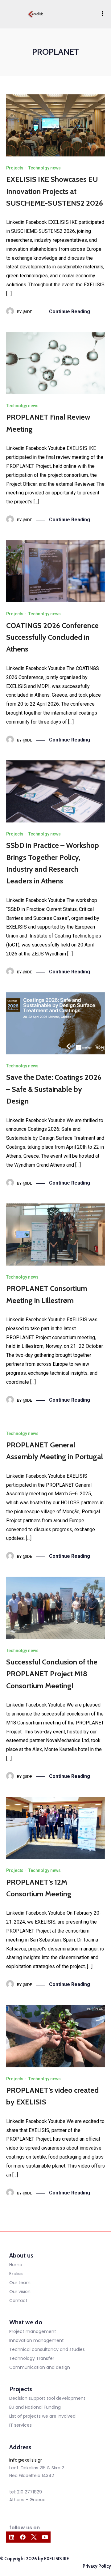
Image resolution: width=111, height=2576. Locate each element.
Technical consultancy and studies (47, 2349)
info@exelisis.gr (26, 2460)
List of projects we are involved (42, 2416)
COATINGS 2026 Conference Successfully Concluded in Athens (52, 637)
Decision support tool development (47, 2398)
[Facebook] (23, 2537)
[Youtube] (45, 2537)
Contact (18, 2300)
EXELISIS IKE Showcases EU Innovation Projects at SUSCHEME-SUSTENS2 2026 (55, 191)
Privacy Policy (97, 2566)
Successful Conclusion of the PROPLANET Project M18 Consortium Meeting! (52, 1674)
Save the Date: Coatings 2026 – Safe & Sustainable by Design (54, 1089)
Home (16, 2265)
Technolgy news (45, 168)
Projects (15, 168)
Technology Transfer (32, 2358)
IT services (21, 2425)
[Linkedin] (12, 2537)
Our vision (20, 2292)
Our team (20, 2283)
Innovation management (37, 2340)
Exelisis (16, 2274)
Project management (33, 2331)
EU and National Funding (35, 2407)
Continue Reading (70, 312)
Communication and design (40, 2367)
